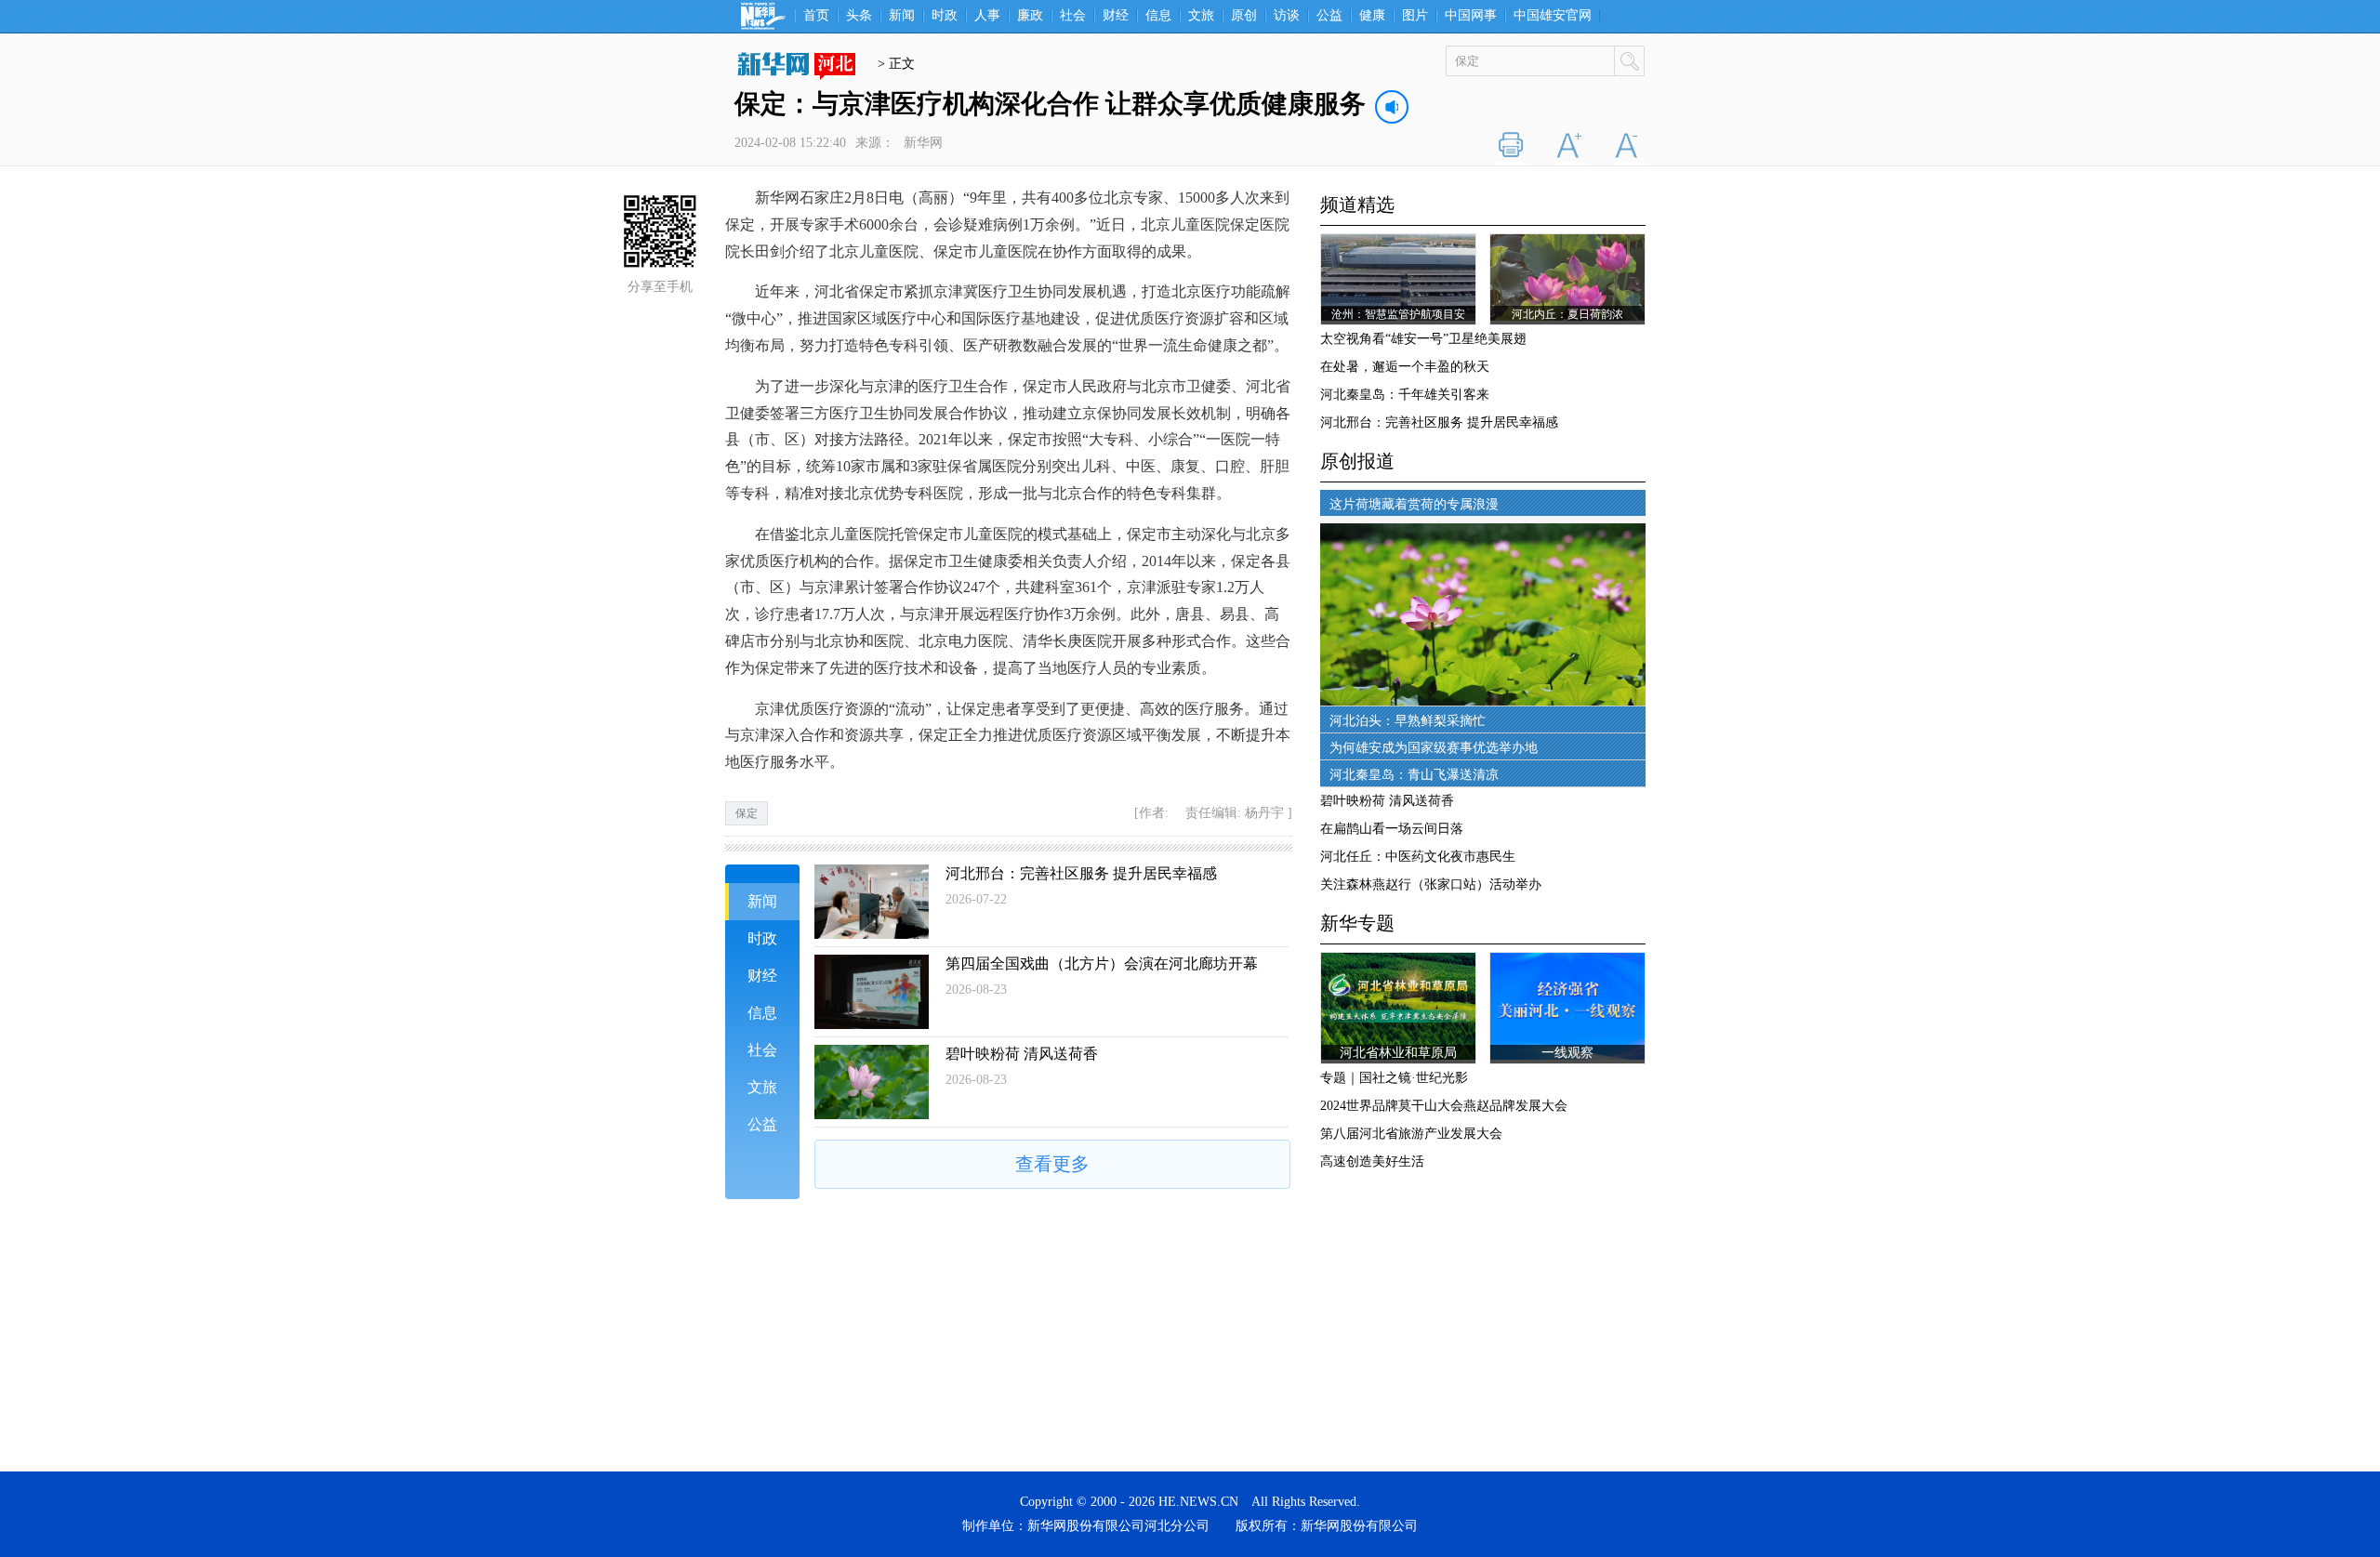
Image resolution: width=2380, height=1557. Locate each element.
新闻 (902, 16)
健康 (1372, 16)
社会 (1073, 16)
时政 (945, 16)
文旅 (1201, 16)
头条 (859, 16)
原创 (1244, 16)
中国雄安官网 (1553, 16)
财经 (1116, 16)
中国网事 (1471, 16)
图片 (1415, 16)
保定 (747, 813)
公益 (1329, 16)
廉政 (1030, 16)
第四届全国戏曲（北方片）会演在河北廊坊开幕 (1102, 963)
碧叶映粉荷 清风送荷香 (1022, 1054)
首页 (816, 16)
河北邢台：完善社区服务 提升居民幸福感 (1081, 873)
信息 (1158, 16)
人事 (987, 16)
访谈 (1287, 16)
